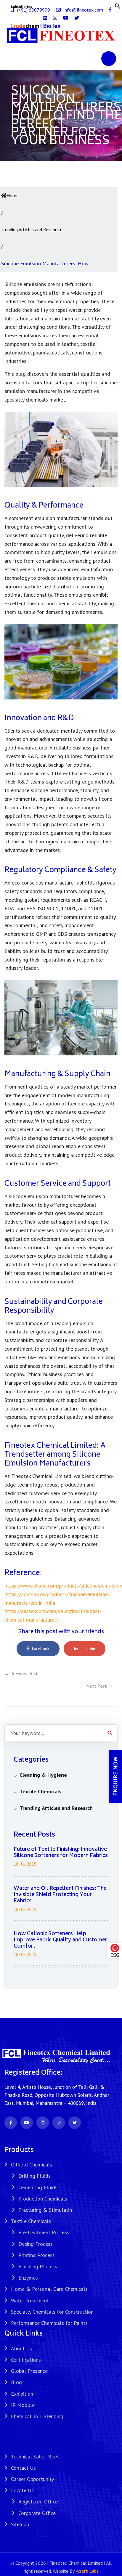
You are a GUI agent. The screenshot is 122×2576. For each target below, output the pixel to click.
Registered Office (38, 2502)
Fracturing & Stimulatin (45, 2210)
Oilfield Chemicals (32, 2165)
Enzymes (28, 2278)
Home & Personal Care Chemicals (49, 2289)
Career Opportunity (32, 2479)
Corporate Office (37, 2513)
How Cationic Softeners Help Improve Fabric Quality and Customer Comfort (60, 1940)
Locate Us (22, 2490)
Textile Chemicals (40, 1791)
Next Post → (99, 1686)
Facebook (41, 1649)
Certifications (26, 2360)
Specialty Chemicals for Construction (52, 2312)
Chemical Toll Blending (37, 2416)
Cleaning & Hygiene (43, 1775)
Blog (16, 2382)
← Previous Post (21, 1673)
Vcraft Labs (87, 2571)
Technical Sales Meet (35, 2457)
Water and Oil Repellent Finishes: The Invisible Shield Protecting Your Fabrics (60, 1895)
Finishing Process (38, 2266)
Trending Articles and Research (31, 229)
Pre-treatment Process (44, 2232)
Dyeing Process (36, 2244)
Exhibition (22, 2394)
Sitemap (20, 2524)
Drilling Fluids (34, 2176)
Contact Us (23, 2468)
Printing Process (37, 2255)
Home (13, 195)
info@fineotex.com (83, 10)
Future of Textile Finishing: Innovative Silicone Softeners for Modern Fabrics (61, 1853)
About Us (21, 2348)
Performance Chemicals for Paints (49, 2323)
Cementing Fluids (38, 2187)
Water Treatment (30, 2300)
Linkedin (88, 1649)
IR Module (23, 2405)
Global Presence (29, 2371)
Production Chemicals (43, 2199)
